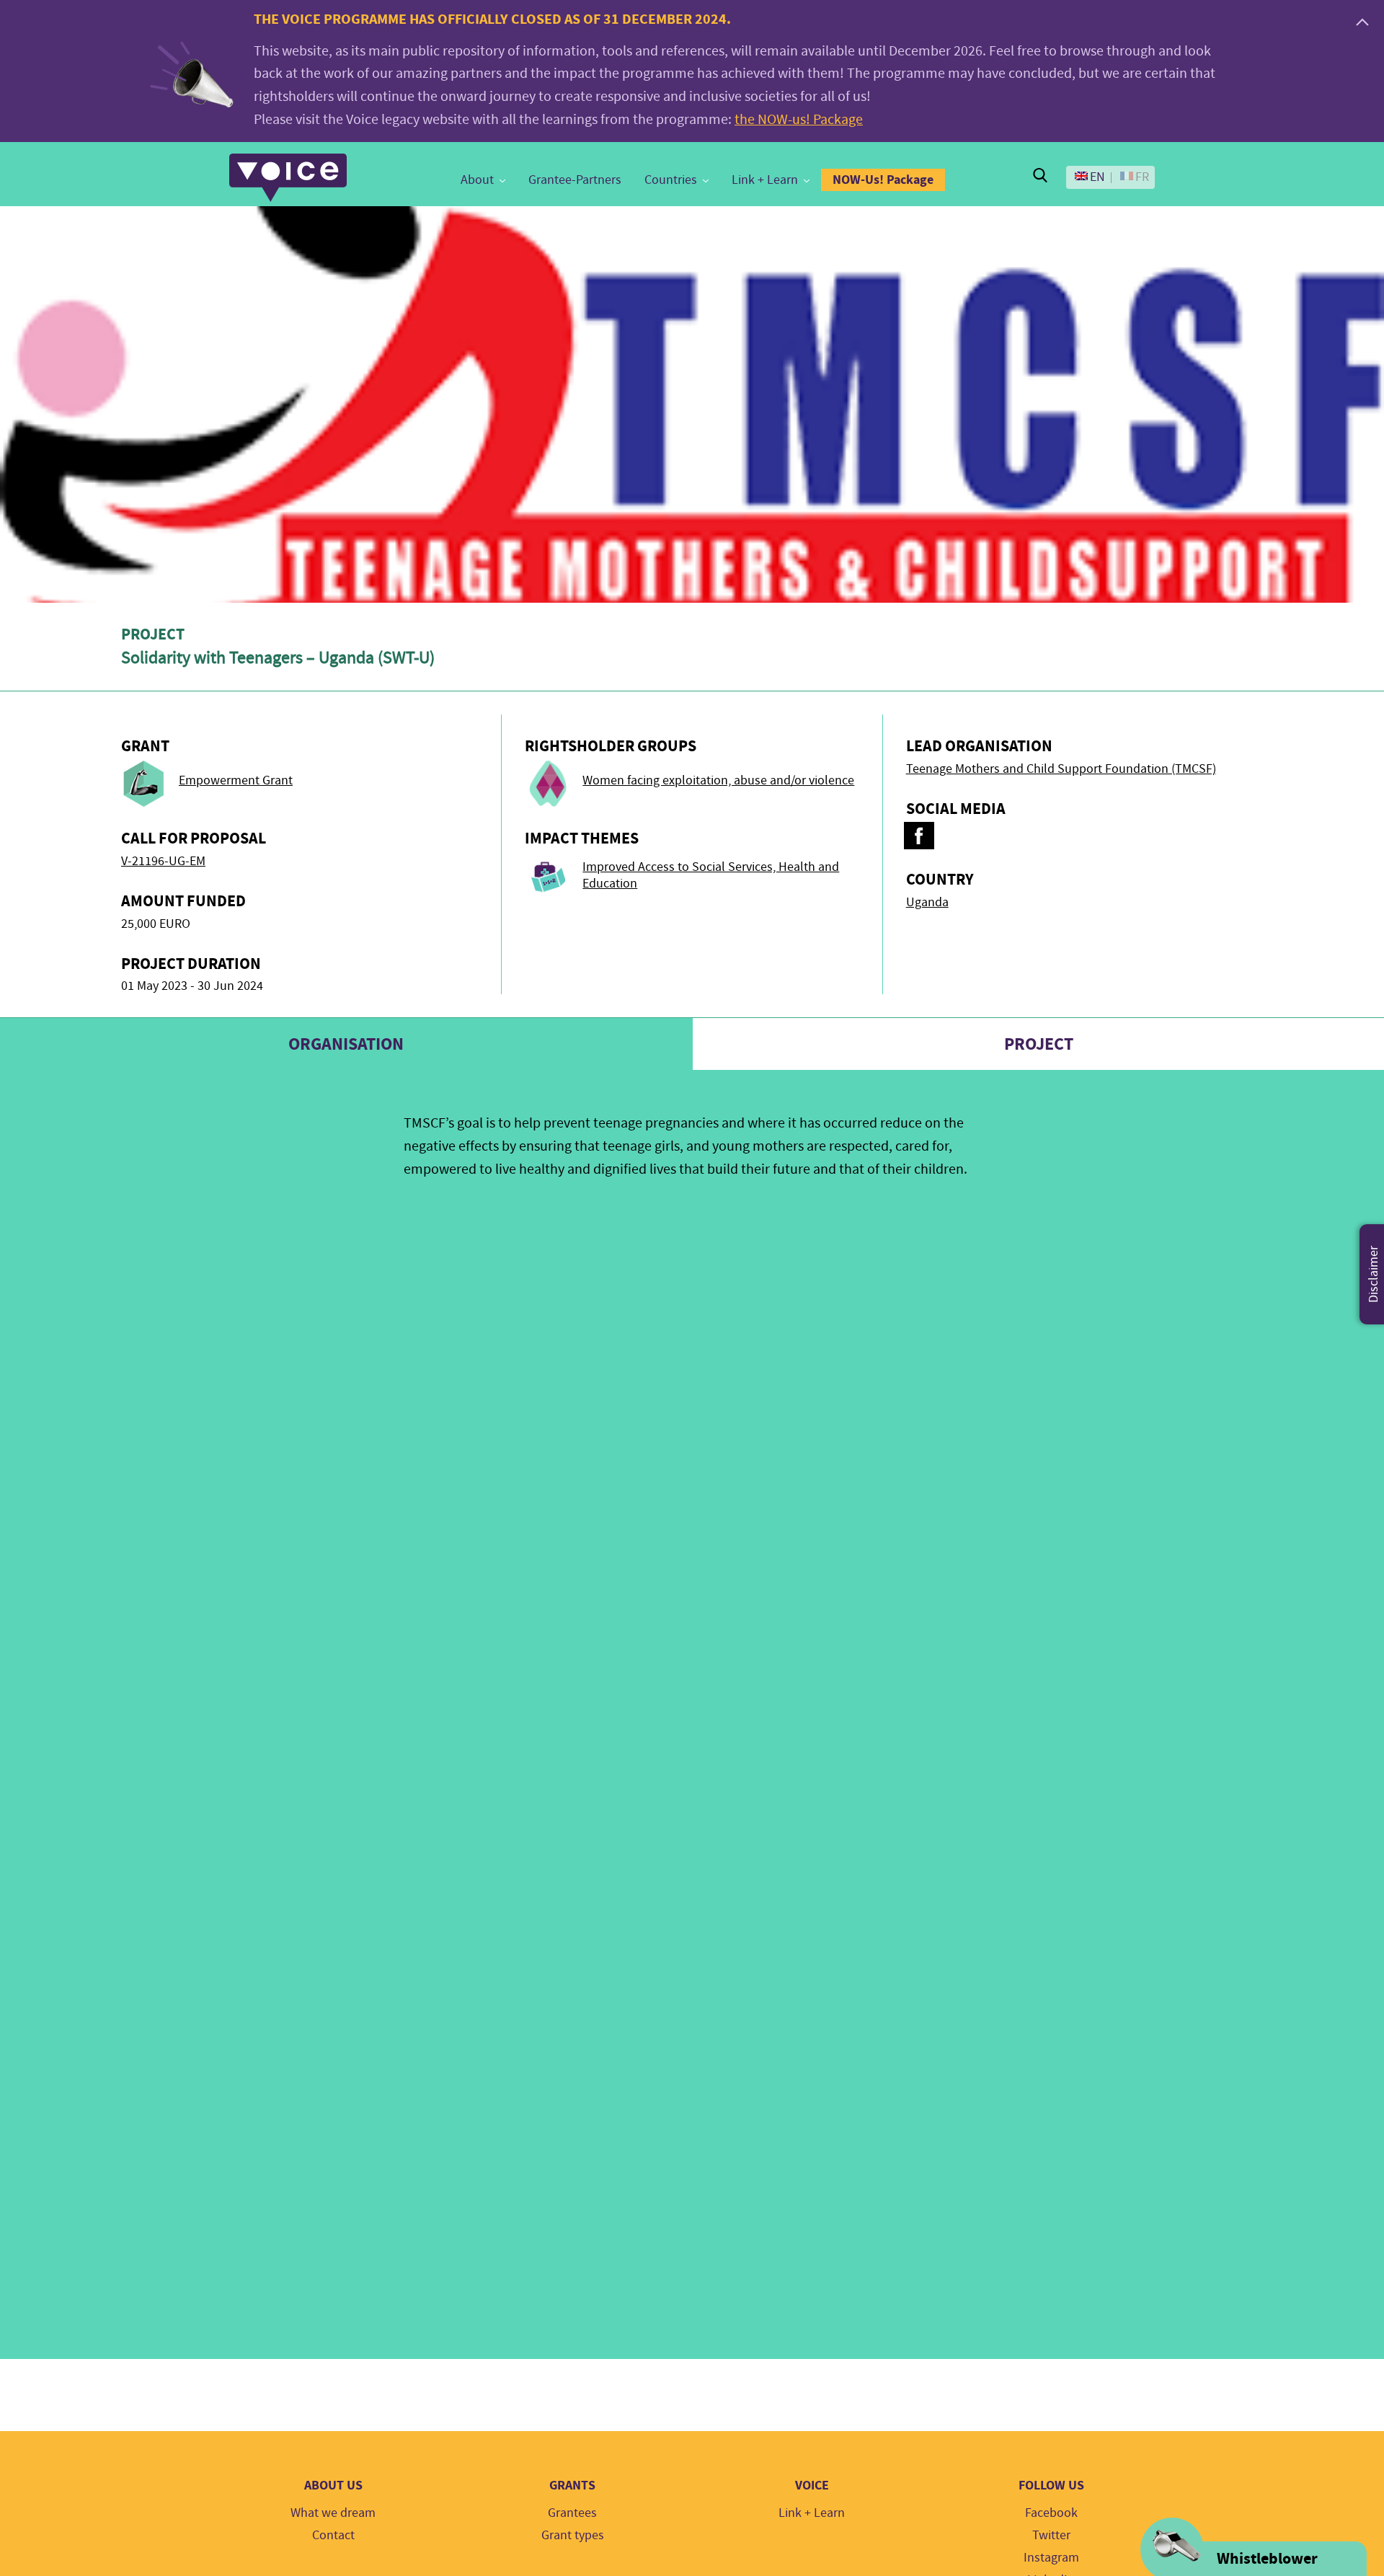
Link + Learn (765, 180)
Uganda (927, 902)
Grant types (573, 2535)
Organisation (346, 1044)
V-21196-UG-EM (163, 861)
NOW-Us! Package (883, 180)
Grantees (572, 2513)
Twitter (1051, 2535)
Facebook (1051, 2513)
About (477, 180)
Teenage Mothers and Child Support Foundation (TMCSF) (1061, 769)
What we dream (333, 2513)
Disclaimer (1374, 1274)
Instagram (1051, 2558)
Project (1039, 1044)
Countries (671, 180)
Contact (333, 2535)
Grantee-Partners (575, 180)
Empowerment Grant (236, 780)
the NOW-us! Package (799, 119)
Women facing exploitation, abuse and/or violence (718, 780)
